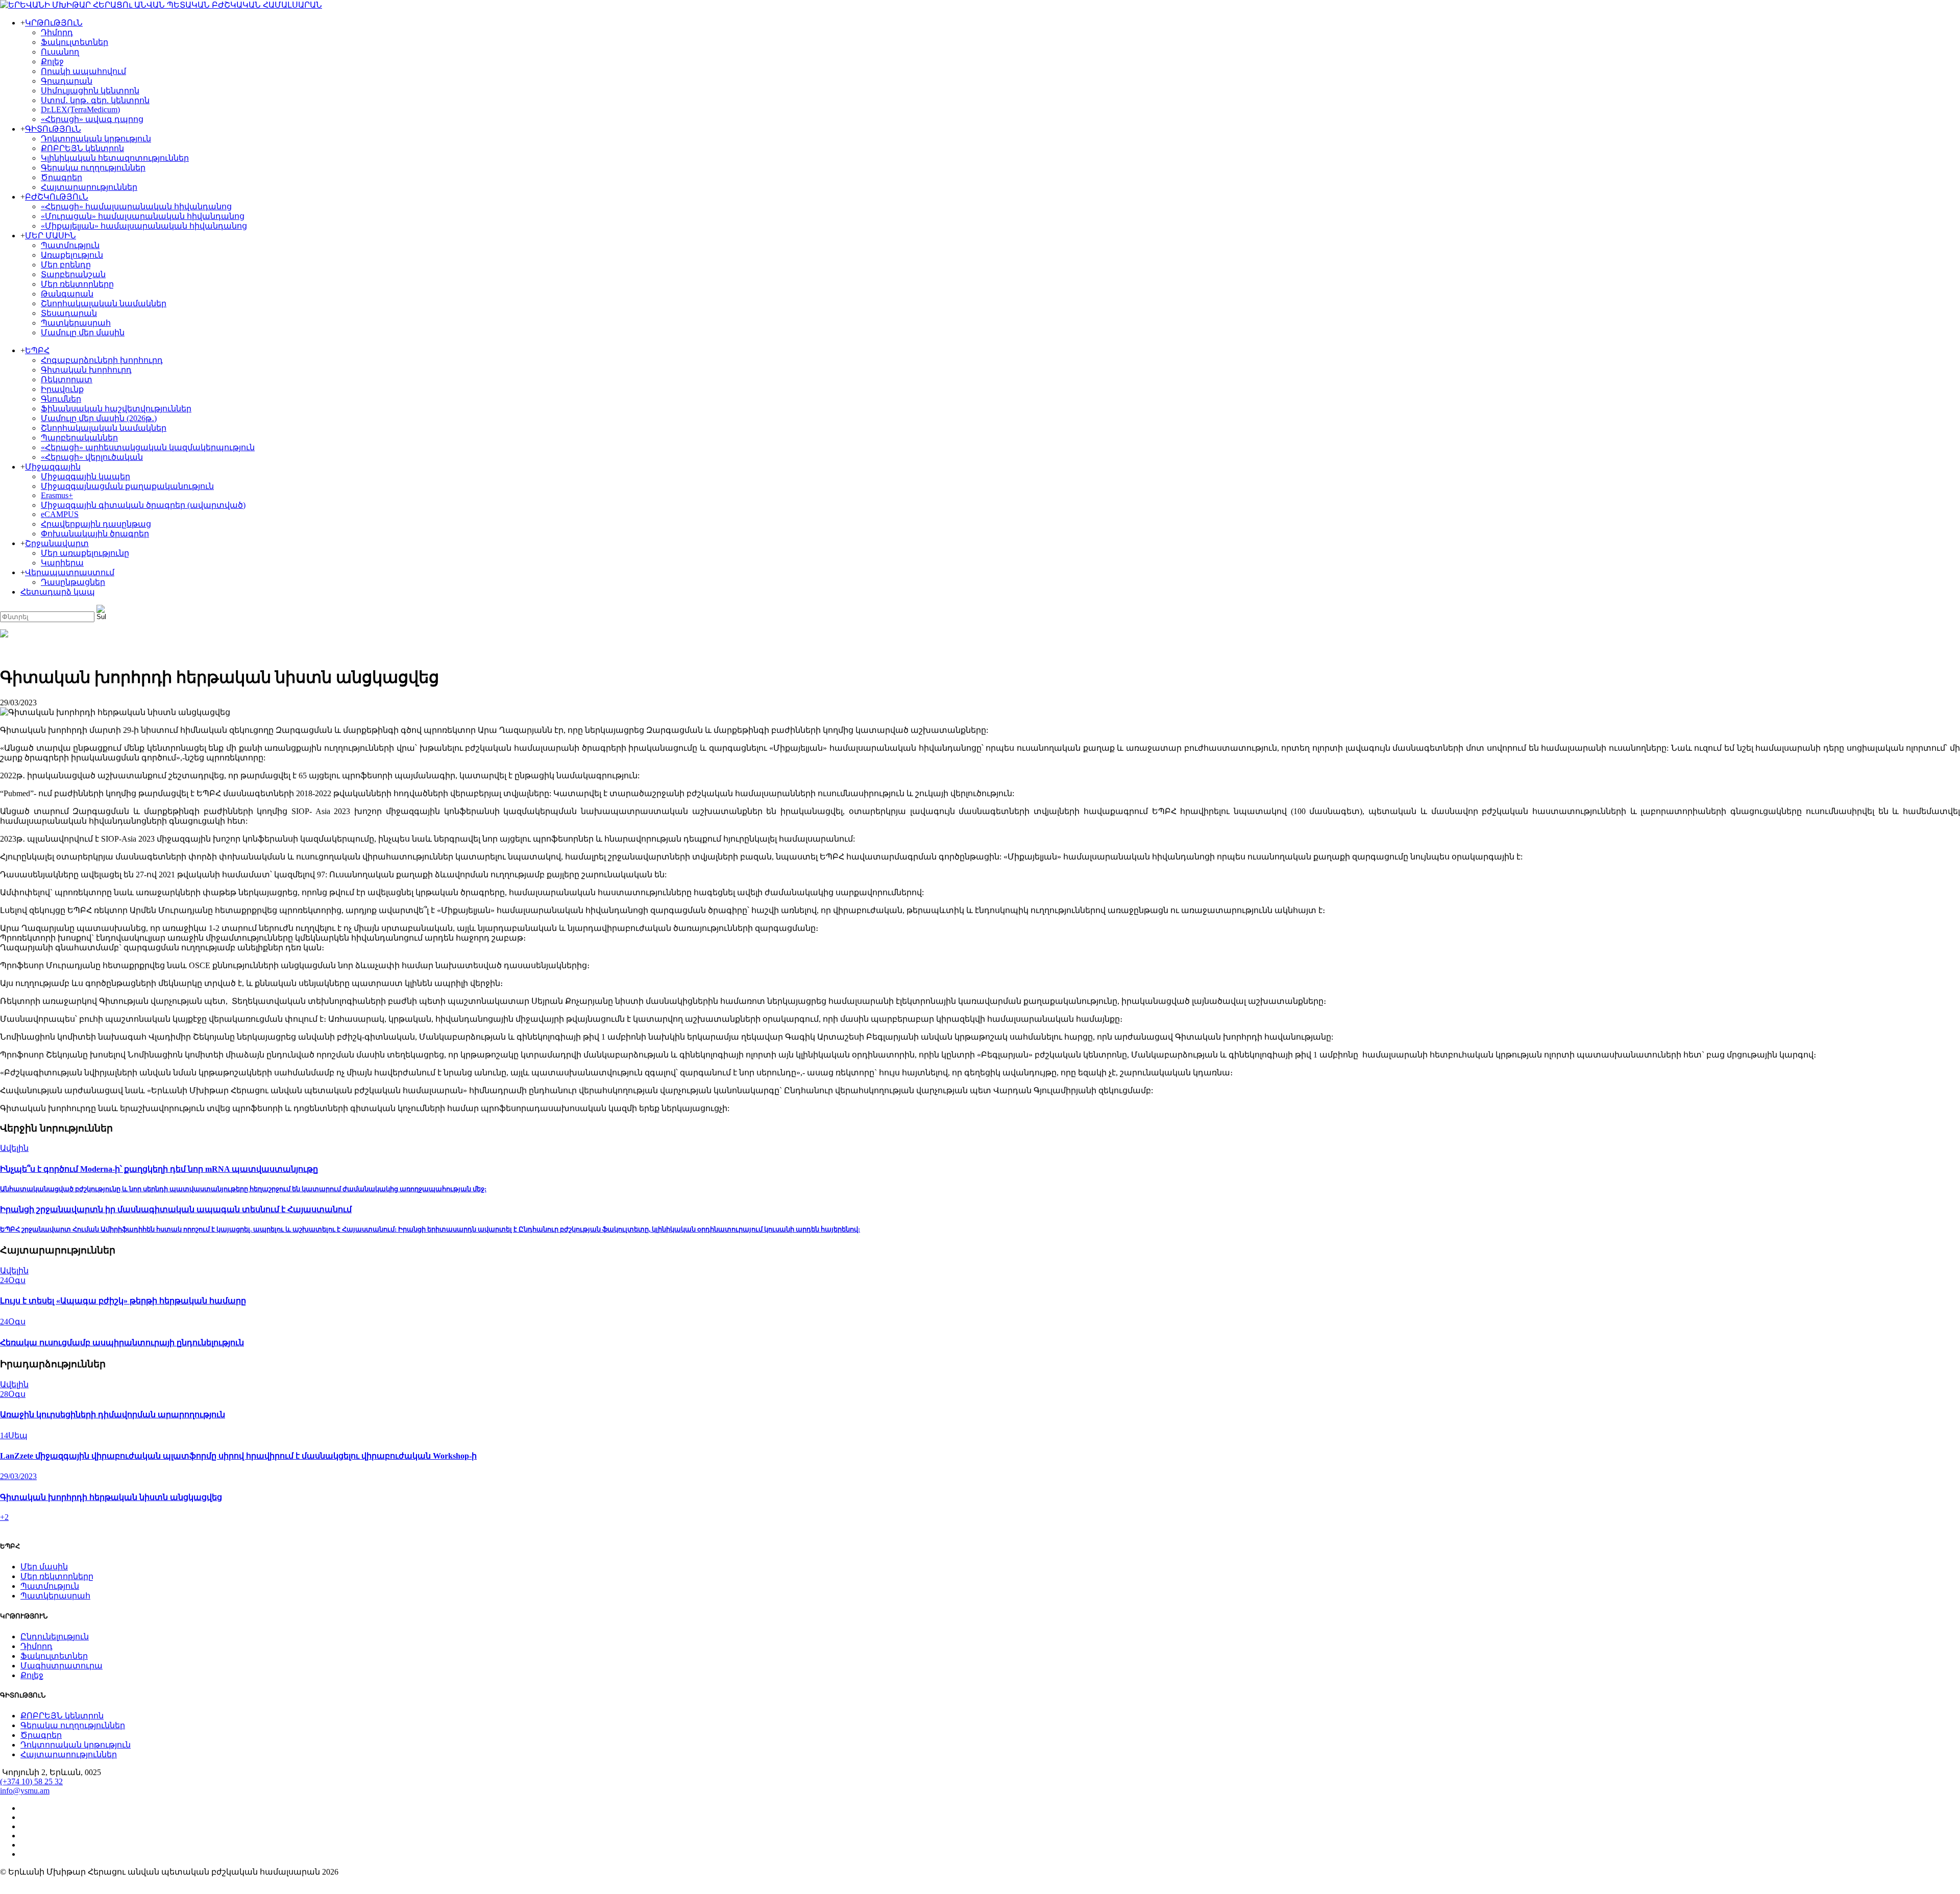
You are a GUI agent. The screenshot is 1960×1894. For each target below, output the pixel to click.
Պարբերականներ (79, 438)
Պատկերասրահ (76, 323)
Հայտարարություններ (89, 187)
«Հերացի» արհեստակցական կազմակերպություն (148, 447)
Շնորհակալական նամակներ (104, 303)
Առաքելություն (72, 255)
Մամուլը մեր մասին (83, 333)
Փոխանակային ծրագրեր (95, 534)
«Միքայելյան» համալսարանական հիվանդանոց (144, 226)
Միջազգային (53, 467)
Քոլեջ (52, 62)
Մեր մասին (44, 1567)
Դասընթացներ (73, 582)
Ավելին (14, 1148)
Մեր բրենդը (66, 265)
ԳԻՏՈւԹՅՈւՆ (53, 129)
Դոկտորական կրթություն (96, 139)
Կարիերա (62, 563)
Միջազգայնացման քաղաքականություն (127, 486)
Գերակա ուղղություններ (93, 168)
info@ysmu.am (25, 1791)
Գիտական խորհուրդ (86, 370)
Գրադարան (67, 81)
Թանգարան (67, 294)
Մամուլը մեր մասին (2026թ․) (99, 418)
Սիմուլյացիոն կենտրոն (90, 91)
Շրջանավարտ (57, 543)
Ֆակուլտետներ (75, 42)
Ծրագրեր (62, 177)
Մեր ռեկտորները (77, 284)
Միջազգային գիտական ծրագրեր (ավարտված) (143, 505)
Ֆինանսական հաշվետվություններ (116, 409)
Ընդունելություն (55, 1637)
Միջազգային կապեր (85, 476)
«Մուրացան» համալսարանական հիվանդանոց (143, 216)
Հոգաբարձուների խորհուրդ (102, 360)
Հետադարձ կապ (58, 592)
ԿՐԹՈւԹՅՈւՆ (54, 23)
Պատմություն (70, 245)
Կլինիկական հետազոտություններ (115, 158)
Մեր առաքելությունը (85, 553)
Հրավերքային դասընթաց (96, 524)
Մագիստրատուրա (62, 1666)
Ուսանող (60, 52)
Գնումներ (61, 399)
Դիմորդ (57, 32)
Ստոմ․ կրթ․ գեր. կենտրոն (95, 100)
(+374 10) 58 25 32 (31, 1781)
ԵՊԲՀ (37, 350)
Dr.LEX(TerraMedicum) (80, 109)
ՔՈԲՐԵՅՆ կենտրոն (82, 148)
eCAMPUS (60, 514)
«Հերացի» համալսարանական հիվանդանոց (136, 206)
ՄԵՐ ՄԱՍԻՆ (51, 236)
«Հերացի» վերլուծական (92, 457)
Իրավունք (62, 389)
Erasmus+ (57, 495)
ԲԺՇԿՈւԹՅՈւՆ (57, 197)
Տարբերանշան (73, 274)
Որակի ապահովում (83, 71)
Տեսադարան (69, 313)
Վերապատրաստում (70, 572)
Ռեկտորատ (67, 379)
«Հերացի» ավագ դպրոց (92, 119)
